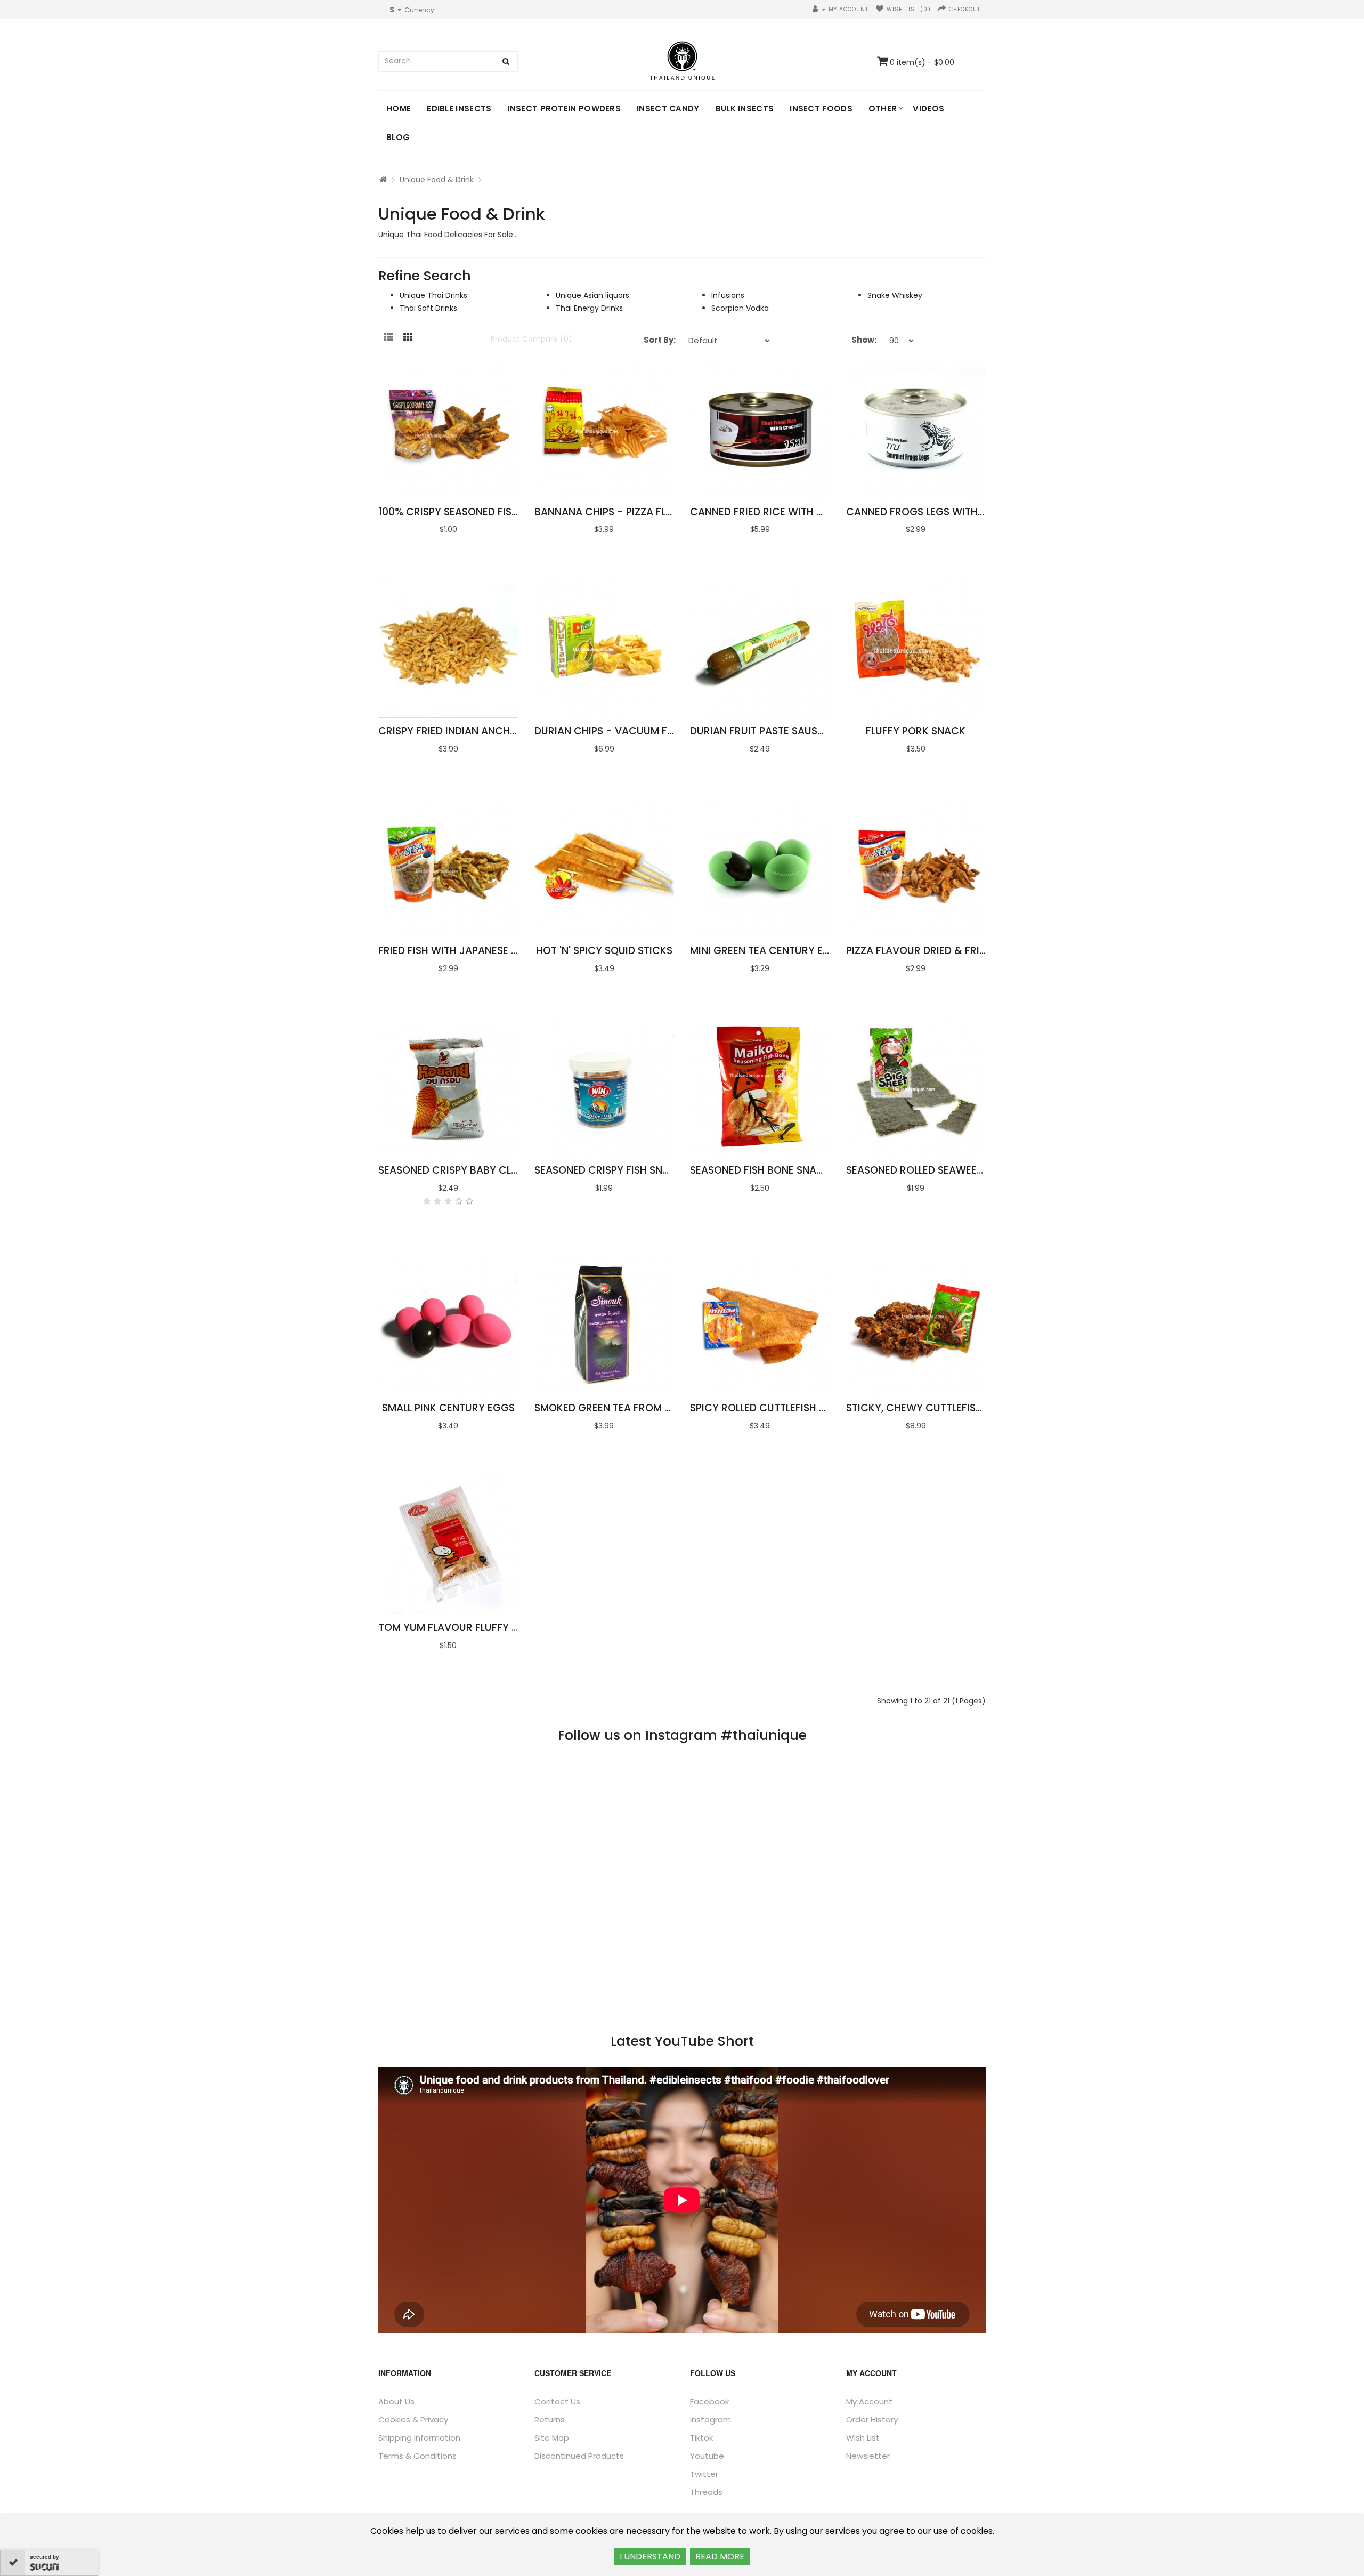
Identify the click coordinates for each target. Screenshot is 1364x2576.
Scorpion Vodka (740, 308)
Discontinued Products (579, 2456)
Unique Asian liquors (592, 295)
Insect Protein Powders (564, 108)
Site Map (552, 2438)
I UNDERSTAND (650, 2557)
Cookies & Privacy (413, 2420)
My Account (869, 2401)
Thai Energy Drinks (589, 308)
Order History (872, 2420)
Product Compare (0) (531, 339)
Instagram (711, 2420)
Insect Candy (668, 108)
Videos (928, 108)
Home (399, 108)
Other (883, 108)
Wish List (863, 2438)
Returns (550, 2420)
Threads (706, 2492)
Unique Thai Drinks (433, 295)
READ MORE (720, 2557)
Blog (398, 137)
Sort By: (660, 340)
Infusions (728, 295)
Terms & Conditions (417, 2456)
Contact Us (557, 2401)
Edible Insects (459, 108)
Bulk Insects (745, 108)
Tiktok (701, 2438)
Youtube (707, 2456)
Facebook (709, 2401)
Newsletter (868, 2456)
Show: (864, 340)
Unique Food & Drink (437, 180)
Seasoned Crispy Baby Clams (455, 1170)
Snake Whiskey (895, 295)
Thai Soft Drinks (428, 308)
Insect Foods (821, 108)
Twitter (704, 2474)
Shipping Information (419, 2438)
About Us (396, 2401)
